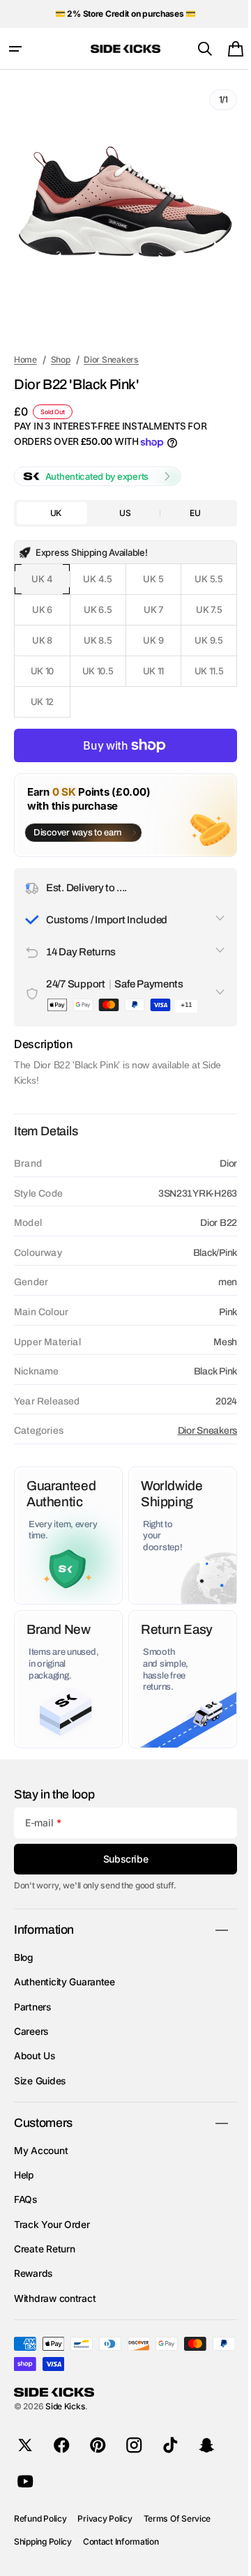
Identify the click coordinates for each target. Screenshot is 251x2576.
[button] (15, 49)
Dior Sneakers (197, 1431)
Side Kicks (65, 2406)
